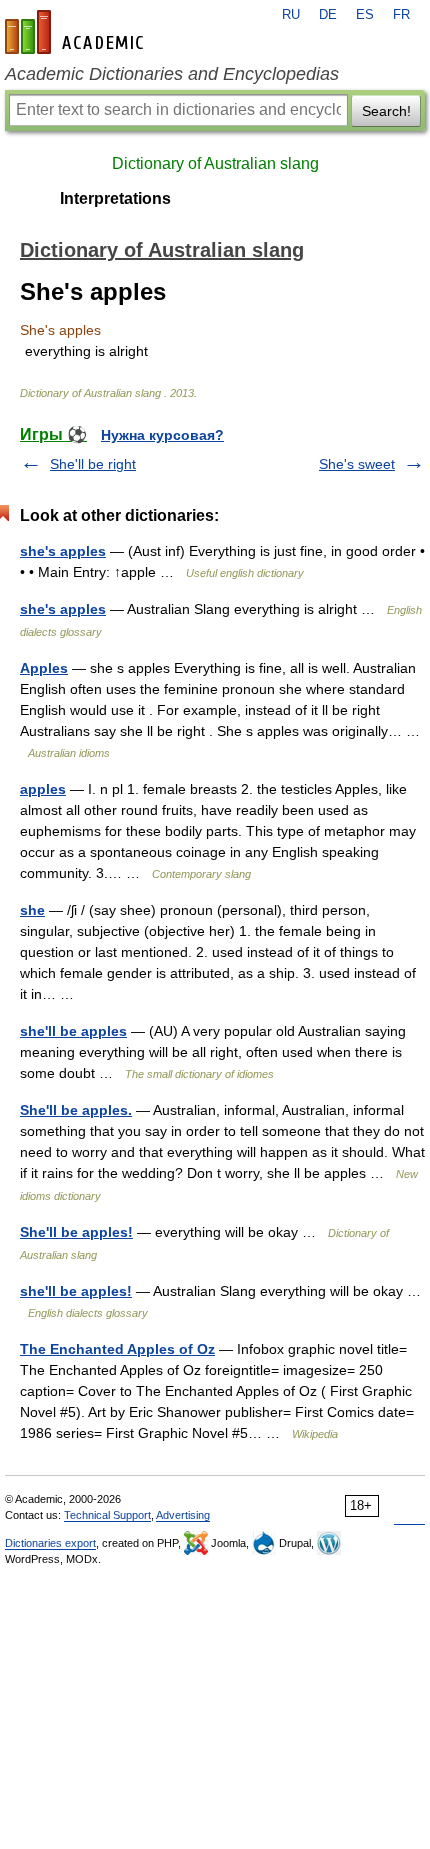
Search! (386, 111)
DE (328, 15)
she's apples (63, 551)
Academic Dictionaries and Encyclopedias (172, 74)
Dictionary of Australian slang (215, 163)
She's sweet (357, 464)
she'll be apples (73, 1031)
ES (365, 15)
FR (401, 15)
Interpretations (115, 198)
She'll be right (93, 464)
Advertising (183, 1515)
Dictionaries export (50, 1543)
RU (291, 15)
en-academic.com (77, 32)
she (32, 910)
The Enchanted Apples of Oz (117, 1349)
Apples (44, 668)
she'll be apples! (76, 1291)
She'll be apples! (76, 1232)
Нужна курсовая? (162, 435)
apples (43, 789)
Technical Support (107, 1515)
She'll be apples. (76, 1110)
